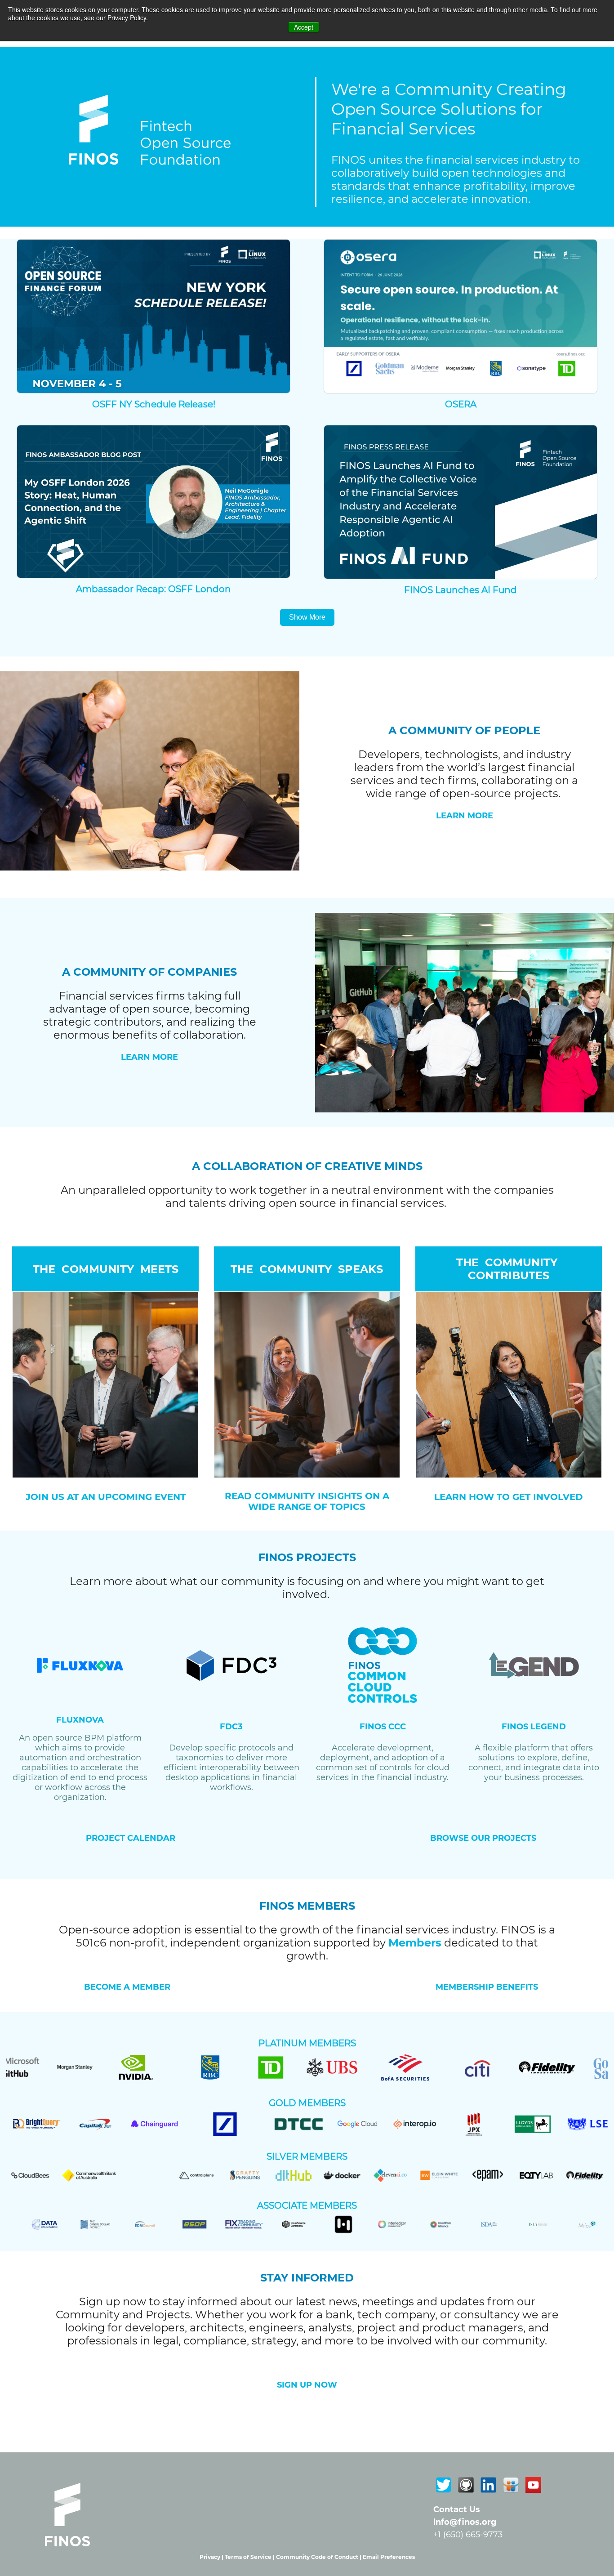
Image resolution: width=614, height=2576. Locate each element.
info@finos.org (465, 2522)
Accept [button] (304, 27)
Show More (307, 617)
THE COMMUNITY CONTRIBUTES (508, 1269)
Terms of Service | (250, 2557)
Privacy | (212, 2557)
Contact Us (457, 2509)
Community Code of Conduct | (319, 2557)
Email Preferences (389, 2557)
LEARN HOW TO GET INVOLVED (509, 1497)
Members (415, 1943)
